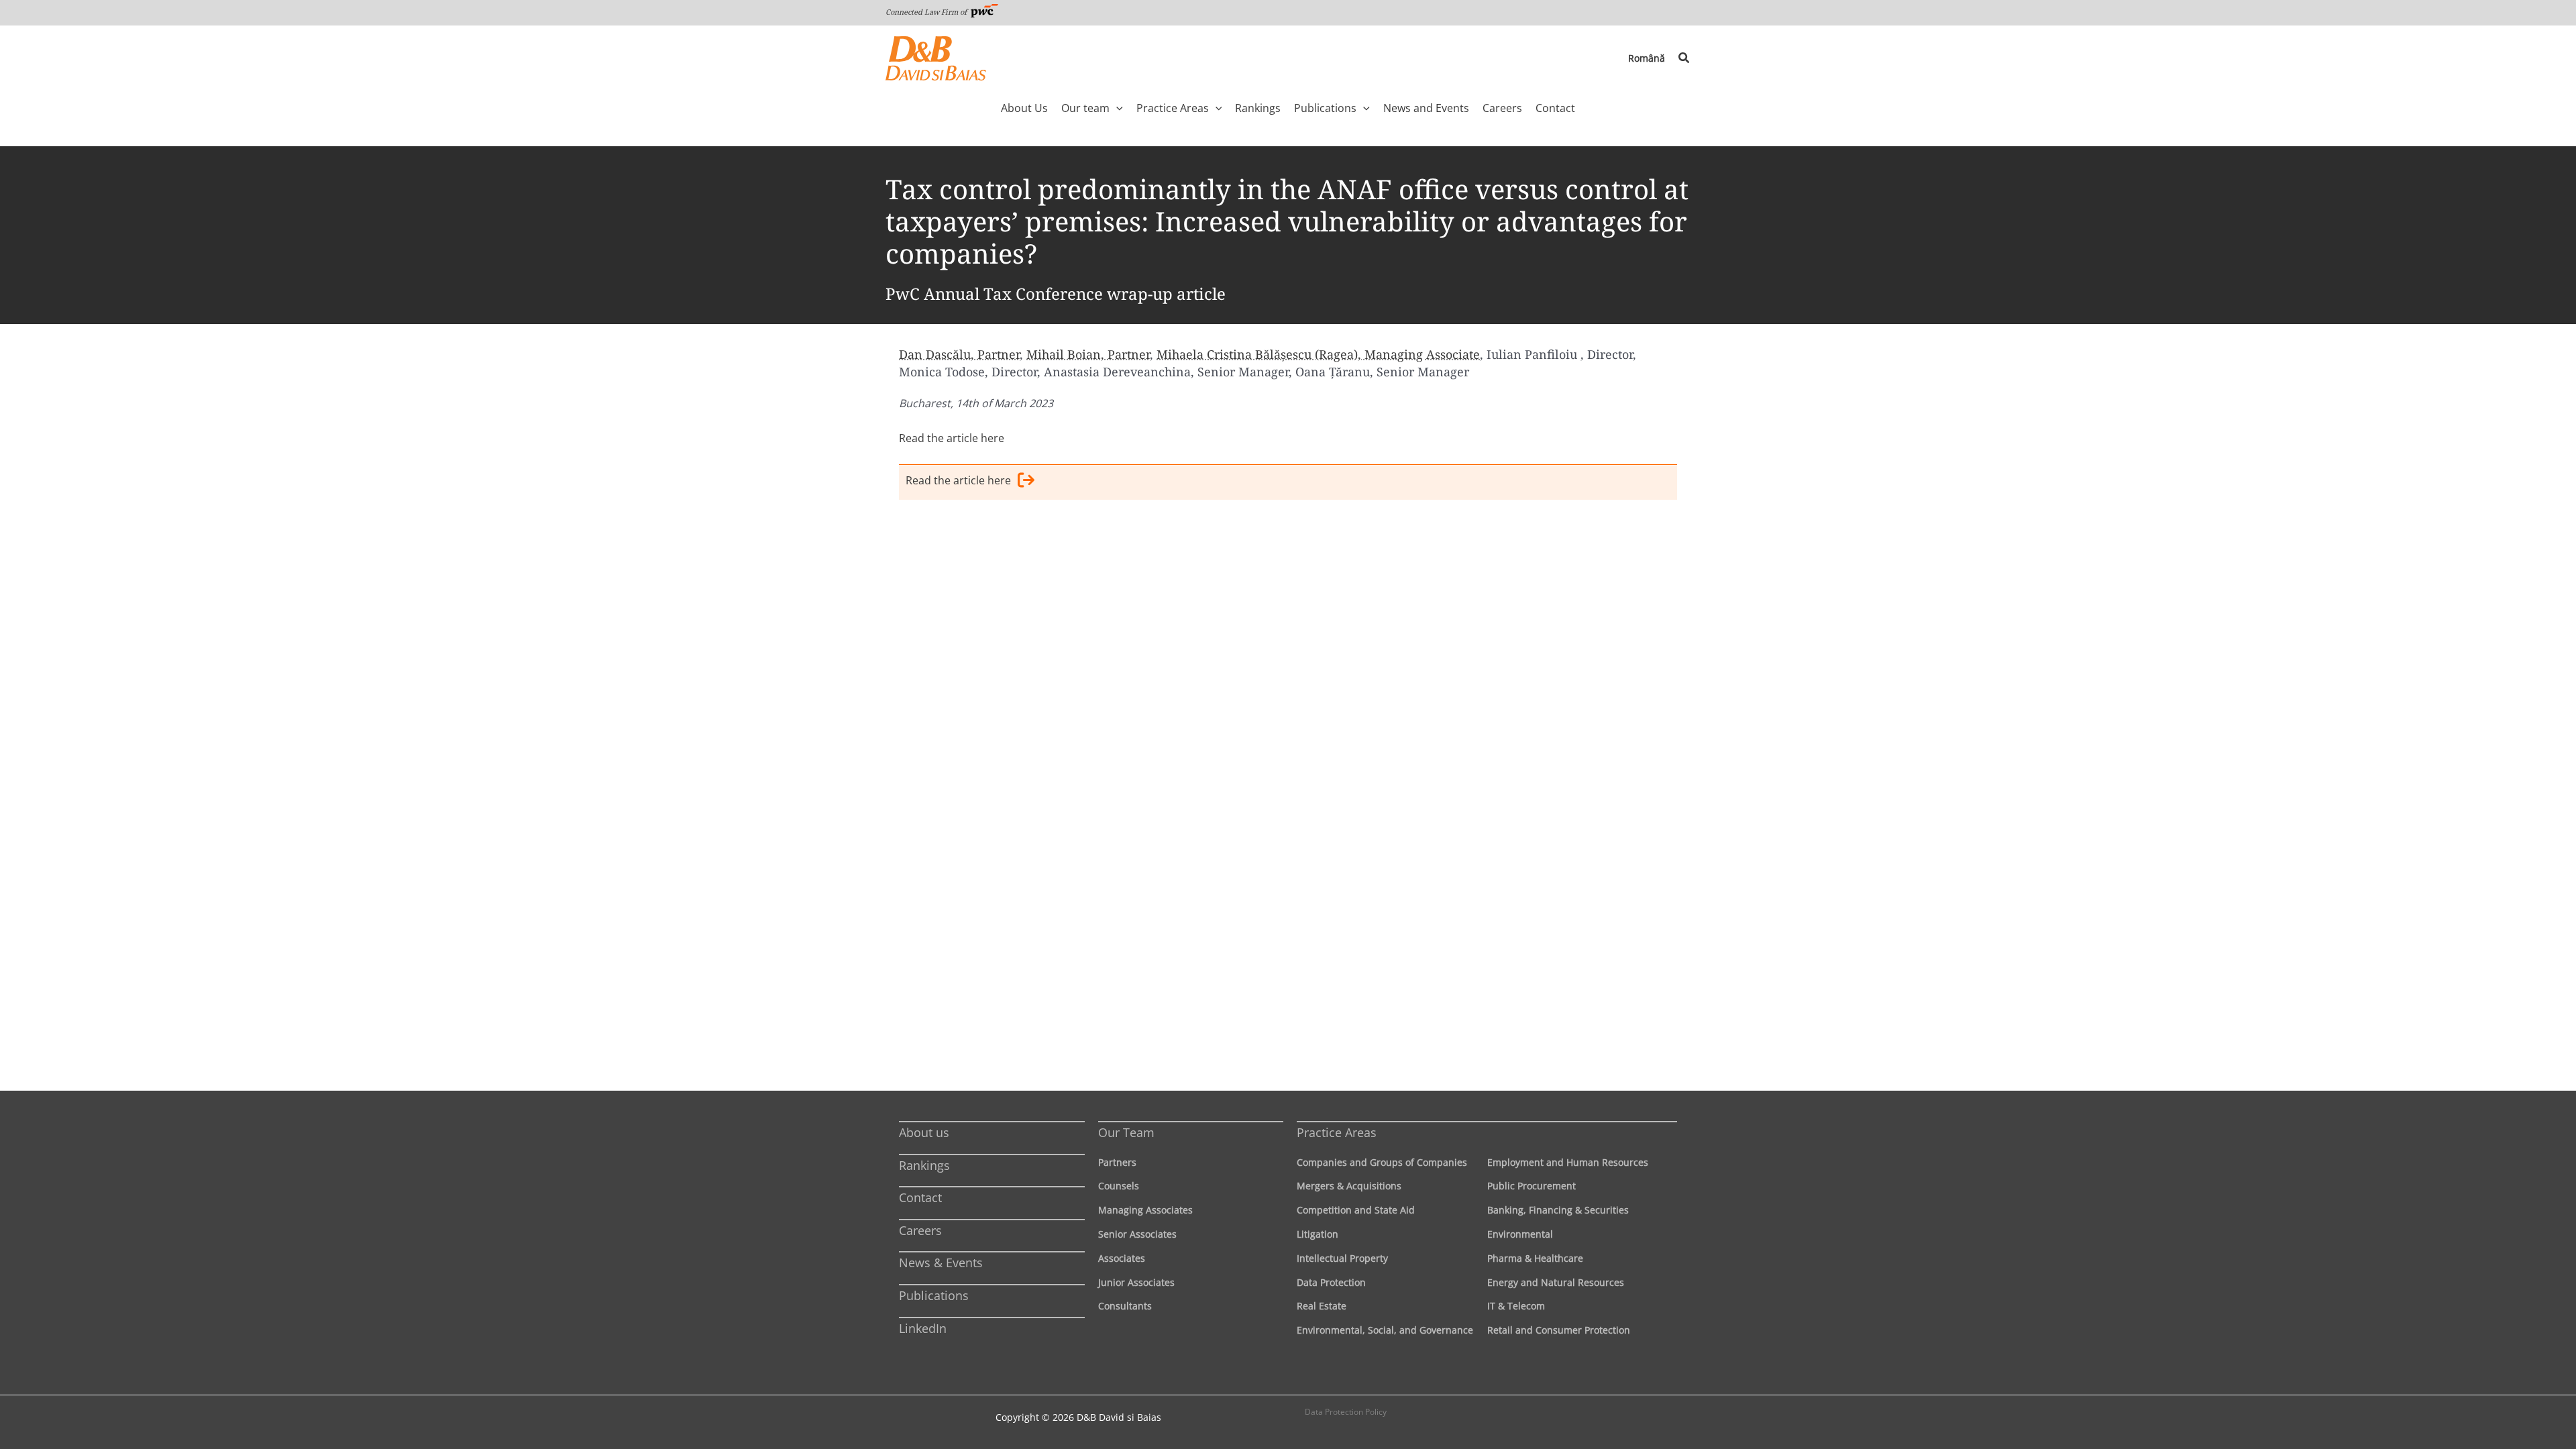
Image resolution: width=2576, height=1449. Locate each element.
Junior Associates (1136, 1282)
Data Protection (1331, 1282)
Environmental (1520, 1234)
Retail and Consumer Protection (1559, 1330)
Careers (920, 1230)
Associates (1122, 1258)
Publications (934, 1295)
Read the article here (952, 438)
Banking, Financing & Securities (1558, 1210)
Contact (920, 1197)
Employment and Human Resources (1568, 1162)
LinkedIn (923, 1328)
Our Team (1126, 1132)
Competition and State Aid (1356, 1210)
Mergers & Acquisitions (1349, 1186)
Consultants (1125, 1306)
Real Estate (1322, 1306)
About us (924, 1132)
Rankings (924, 1165)
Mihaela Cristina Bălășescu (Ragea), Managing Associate (1318, 354)
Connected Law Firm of (927, 12)
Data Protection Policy (1346, 1412)
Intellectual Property (1342, 1258)
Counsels (1119, 1186)
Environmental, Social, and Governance (1385, 1330)
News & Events (941, 1263)
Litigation (1318, 1234)
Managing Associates (1145, 1210)
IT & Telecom (1516, 1306)
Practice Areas (1337, 1132)
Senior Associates (1137, 1234)
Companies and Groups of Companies (1382, 1162)
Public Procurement (1532, 1186)
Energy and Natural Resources (1556, 1282)
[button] (1684, 58)
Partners (1117, 1162)
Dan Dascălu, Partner (959, 354)
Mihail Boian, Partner (1088, 354)
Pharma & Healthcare (1535, 1258)
